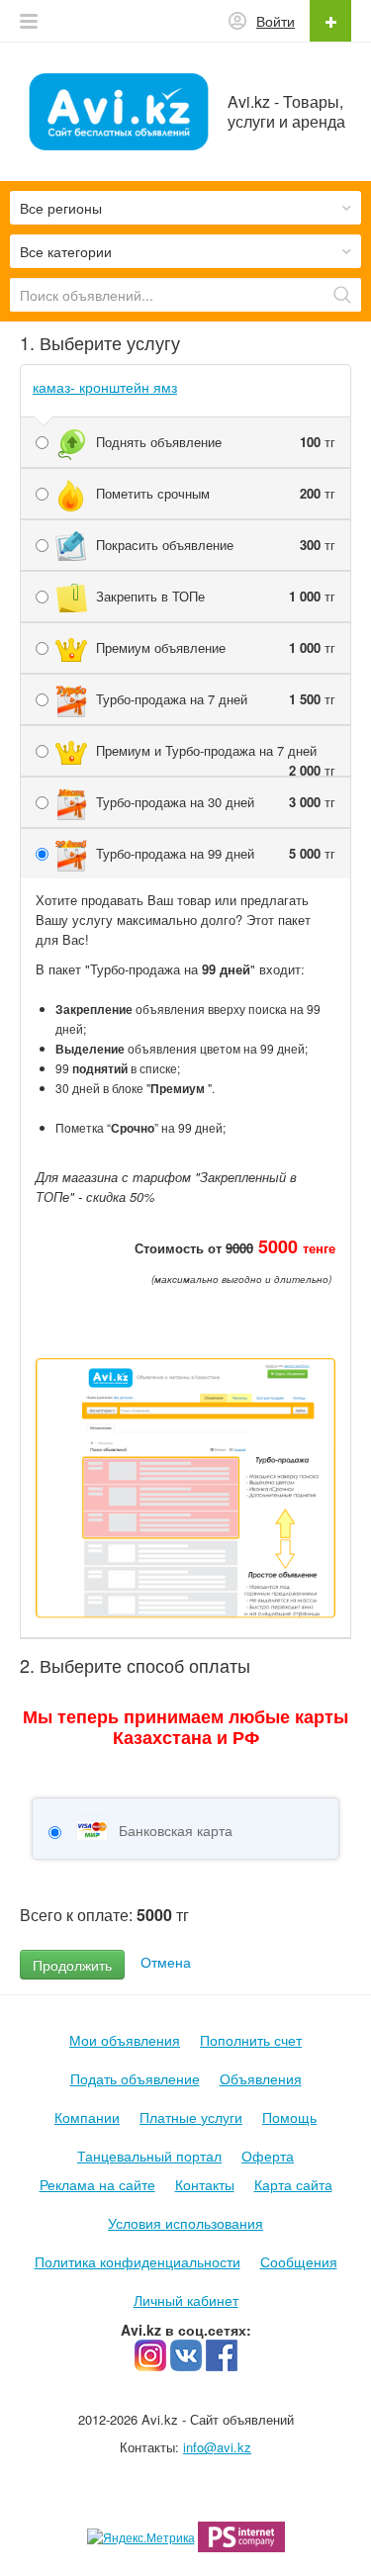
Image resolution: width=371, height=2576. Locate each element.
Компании (87, 2117)
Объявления (261, 2078)
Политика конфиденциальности (138, 2261)
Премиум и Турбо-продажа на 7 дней (216, 751)
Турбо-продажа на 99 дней (216, 853)
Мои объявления (125, 2040)
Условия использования (185, 2223)
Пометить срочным (216, 493)
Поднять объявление (216, 442)
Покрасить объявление (216, 545)
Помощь (289, 2117)
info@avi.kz (217, 2447)
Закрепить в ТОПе (216, 596)
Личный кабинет (186, 2300)
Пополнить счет (251, 2040)
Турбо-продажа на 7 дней (216, 699)
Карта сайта (293, 2184)
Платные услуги (191, 2117)
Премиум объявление (216, 647)
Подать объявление (135, 2078)
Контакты (205, 2184)
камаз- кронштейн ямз (105, 387)
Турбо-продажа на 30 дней (216, 802)
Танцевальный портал (149, 2156)
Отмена (166, 1962)
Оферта (268, 2156)
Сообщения (299, 2261)
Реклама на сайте (97, 2184)
